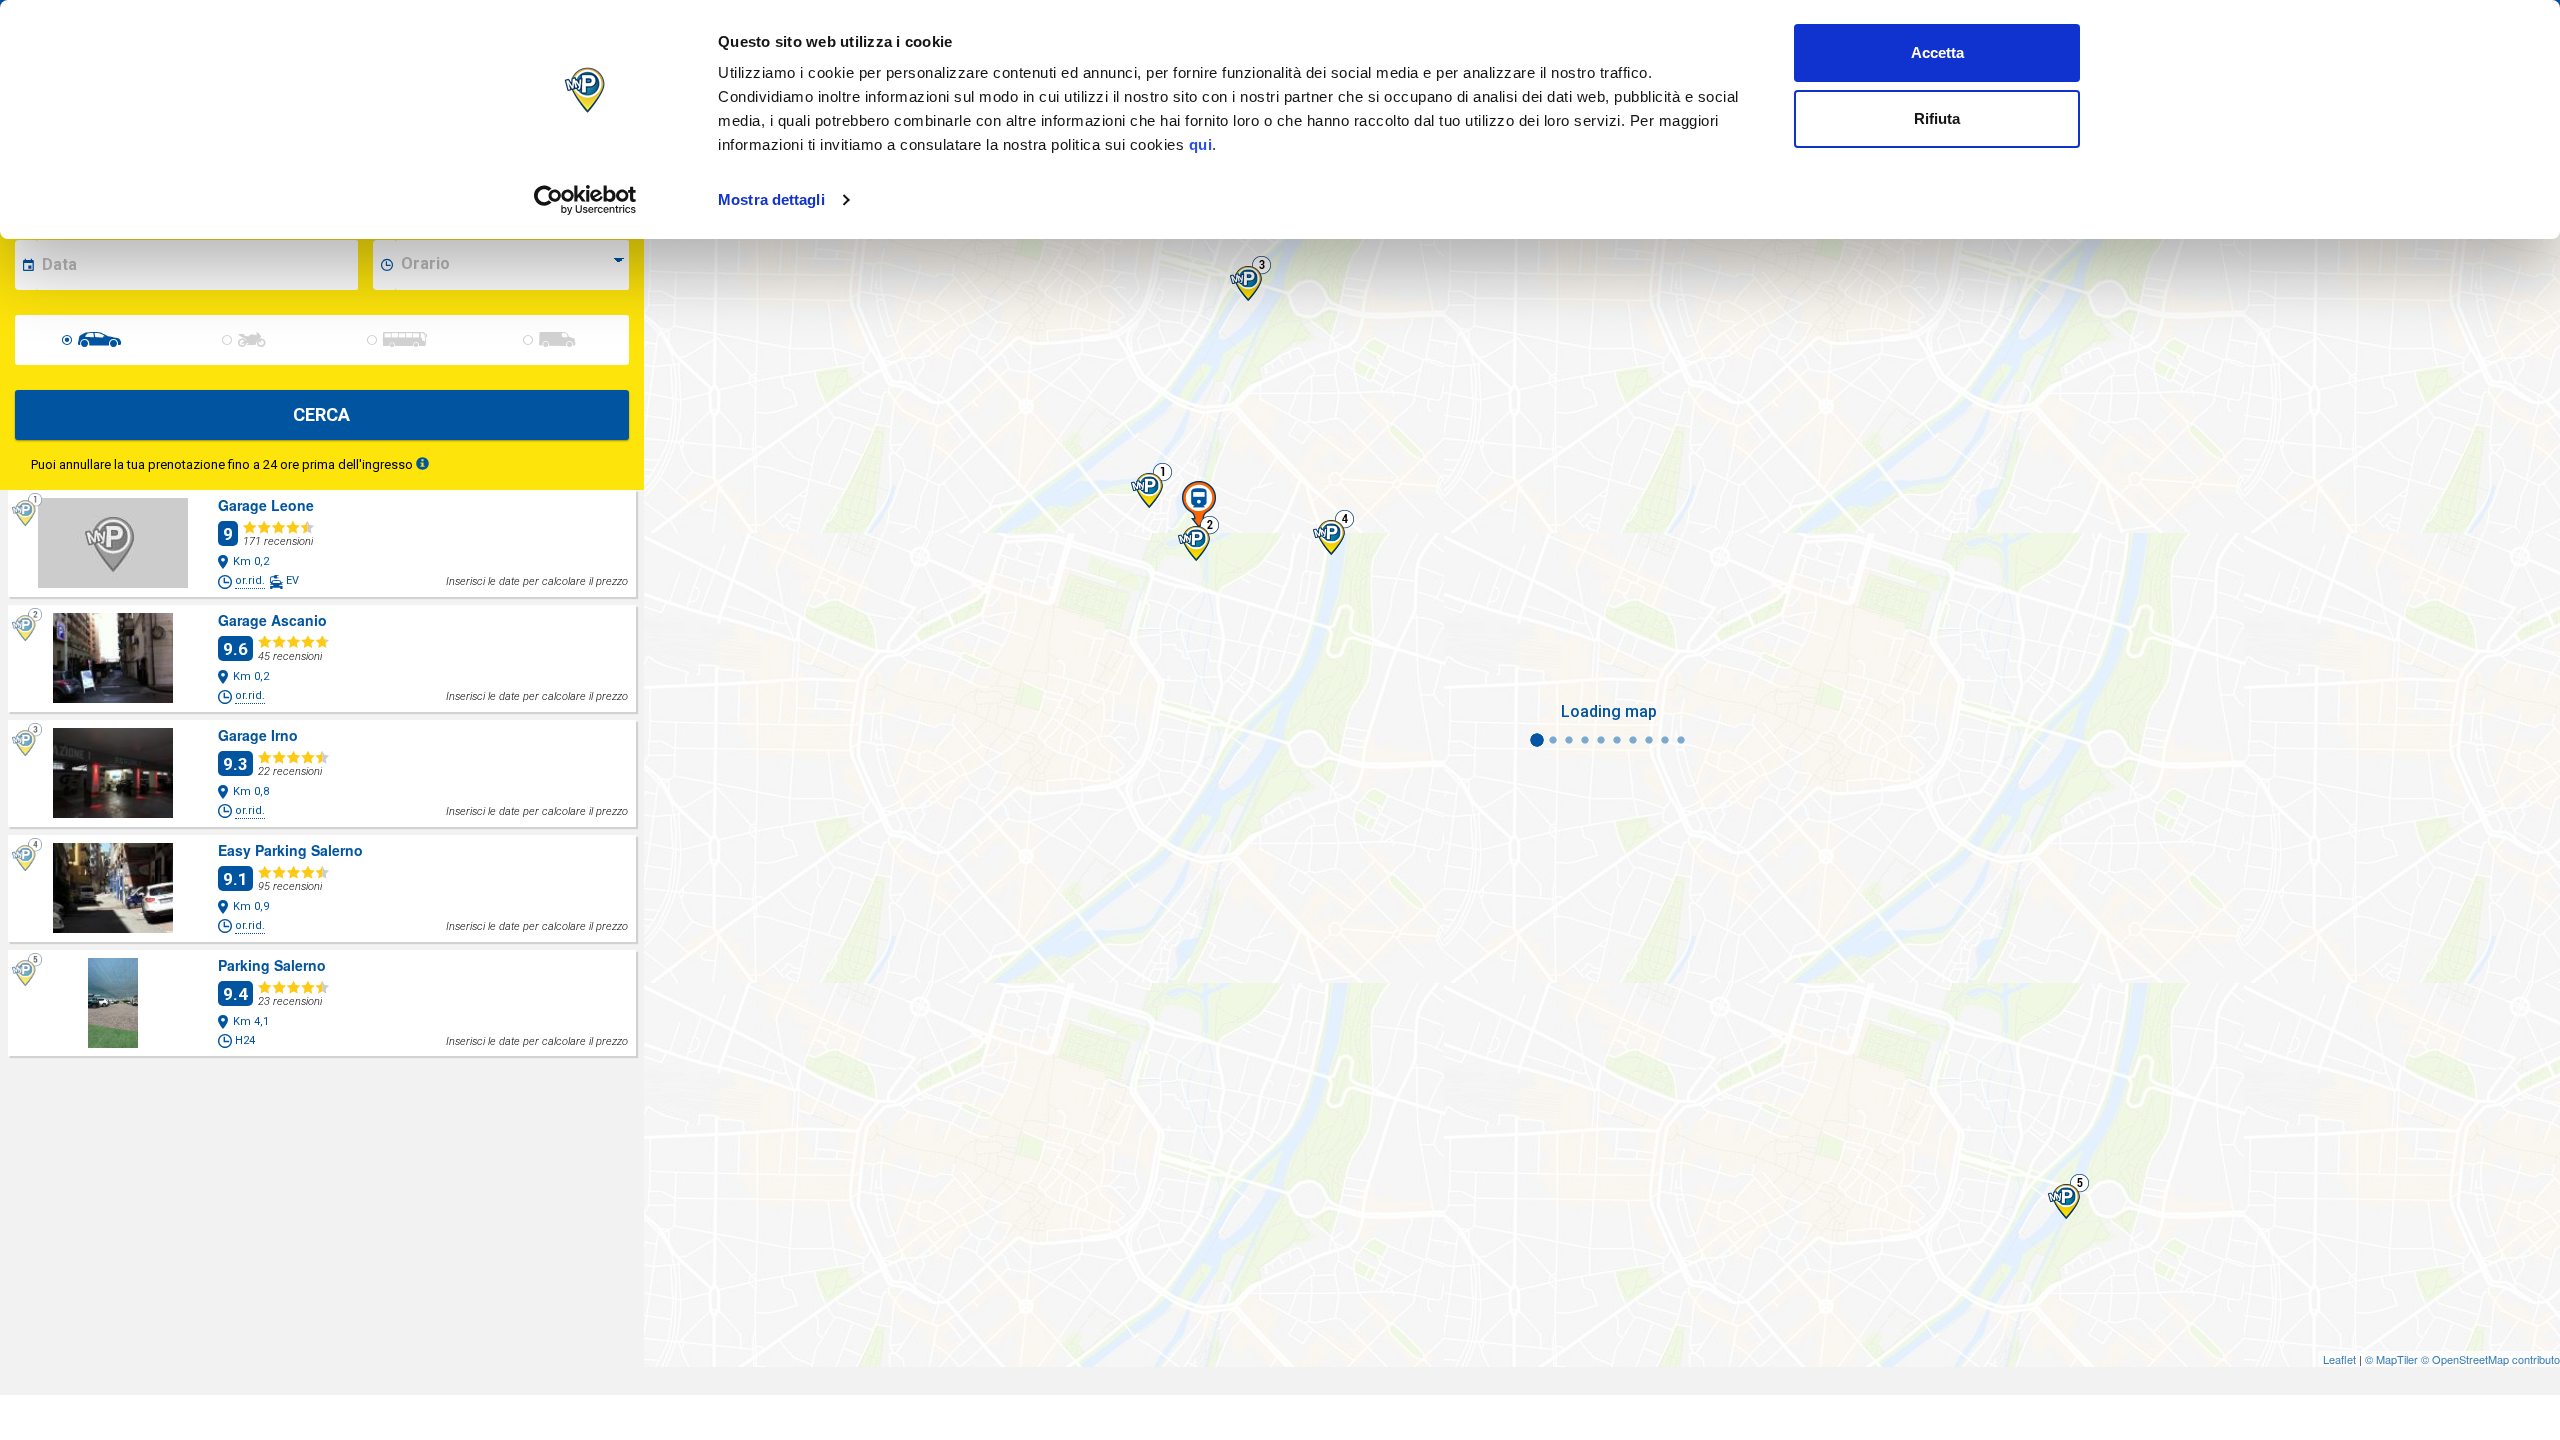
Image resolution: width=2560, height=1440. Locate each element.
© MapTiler (2391, 1359)
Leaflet (2339, 1359)
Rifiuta (1937, 118)
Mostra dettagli (771, 199)
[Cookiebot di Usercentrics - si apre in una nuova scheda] (585, 200)
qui (1201, 144)
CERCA (321, 414)
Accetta (1937, 52)
